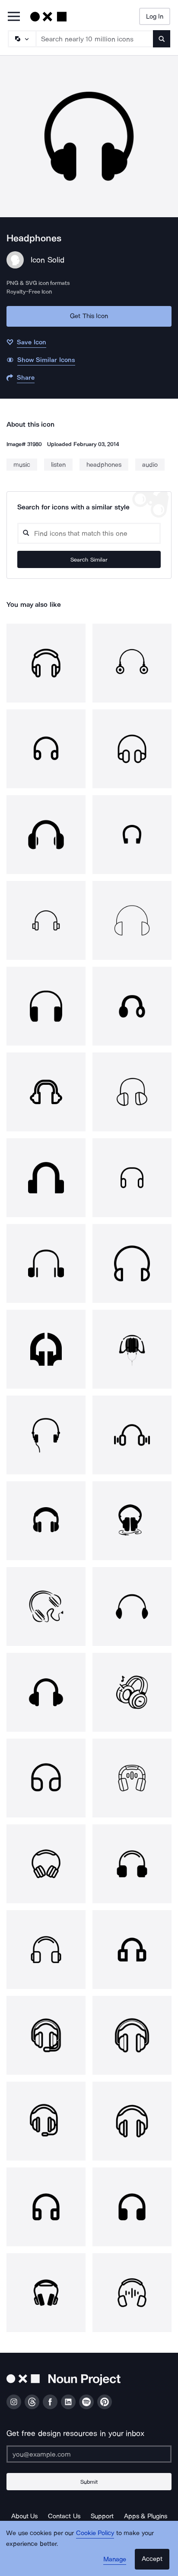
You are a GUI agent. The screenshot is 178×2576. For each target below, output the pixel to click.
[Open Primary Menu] (14, 17)
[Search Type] (22, 39)
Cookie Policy (95, 2533)
